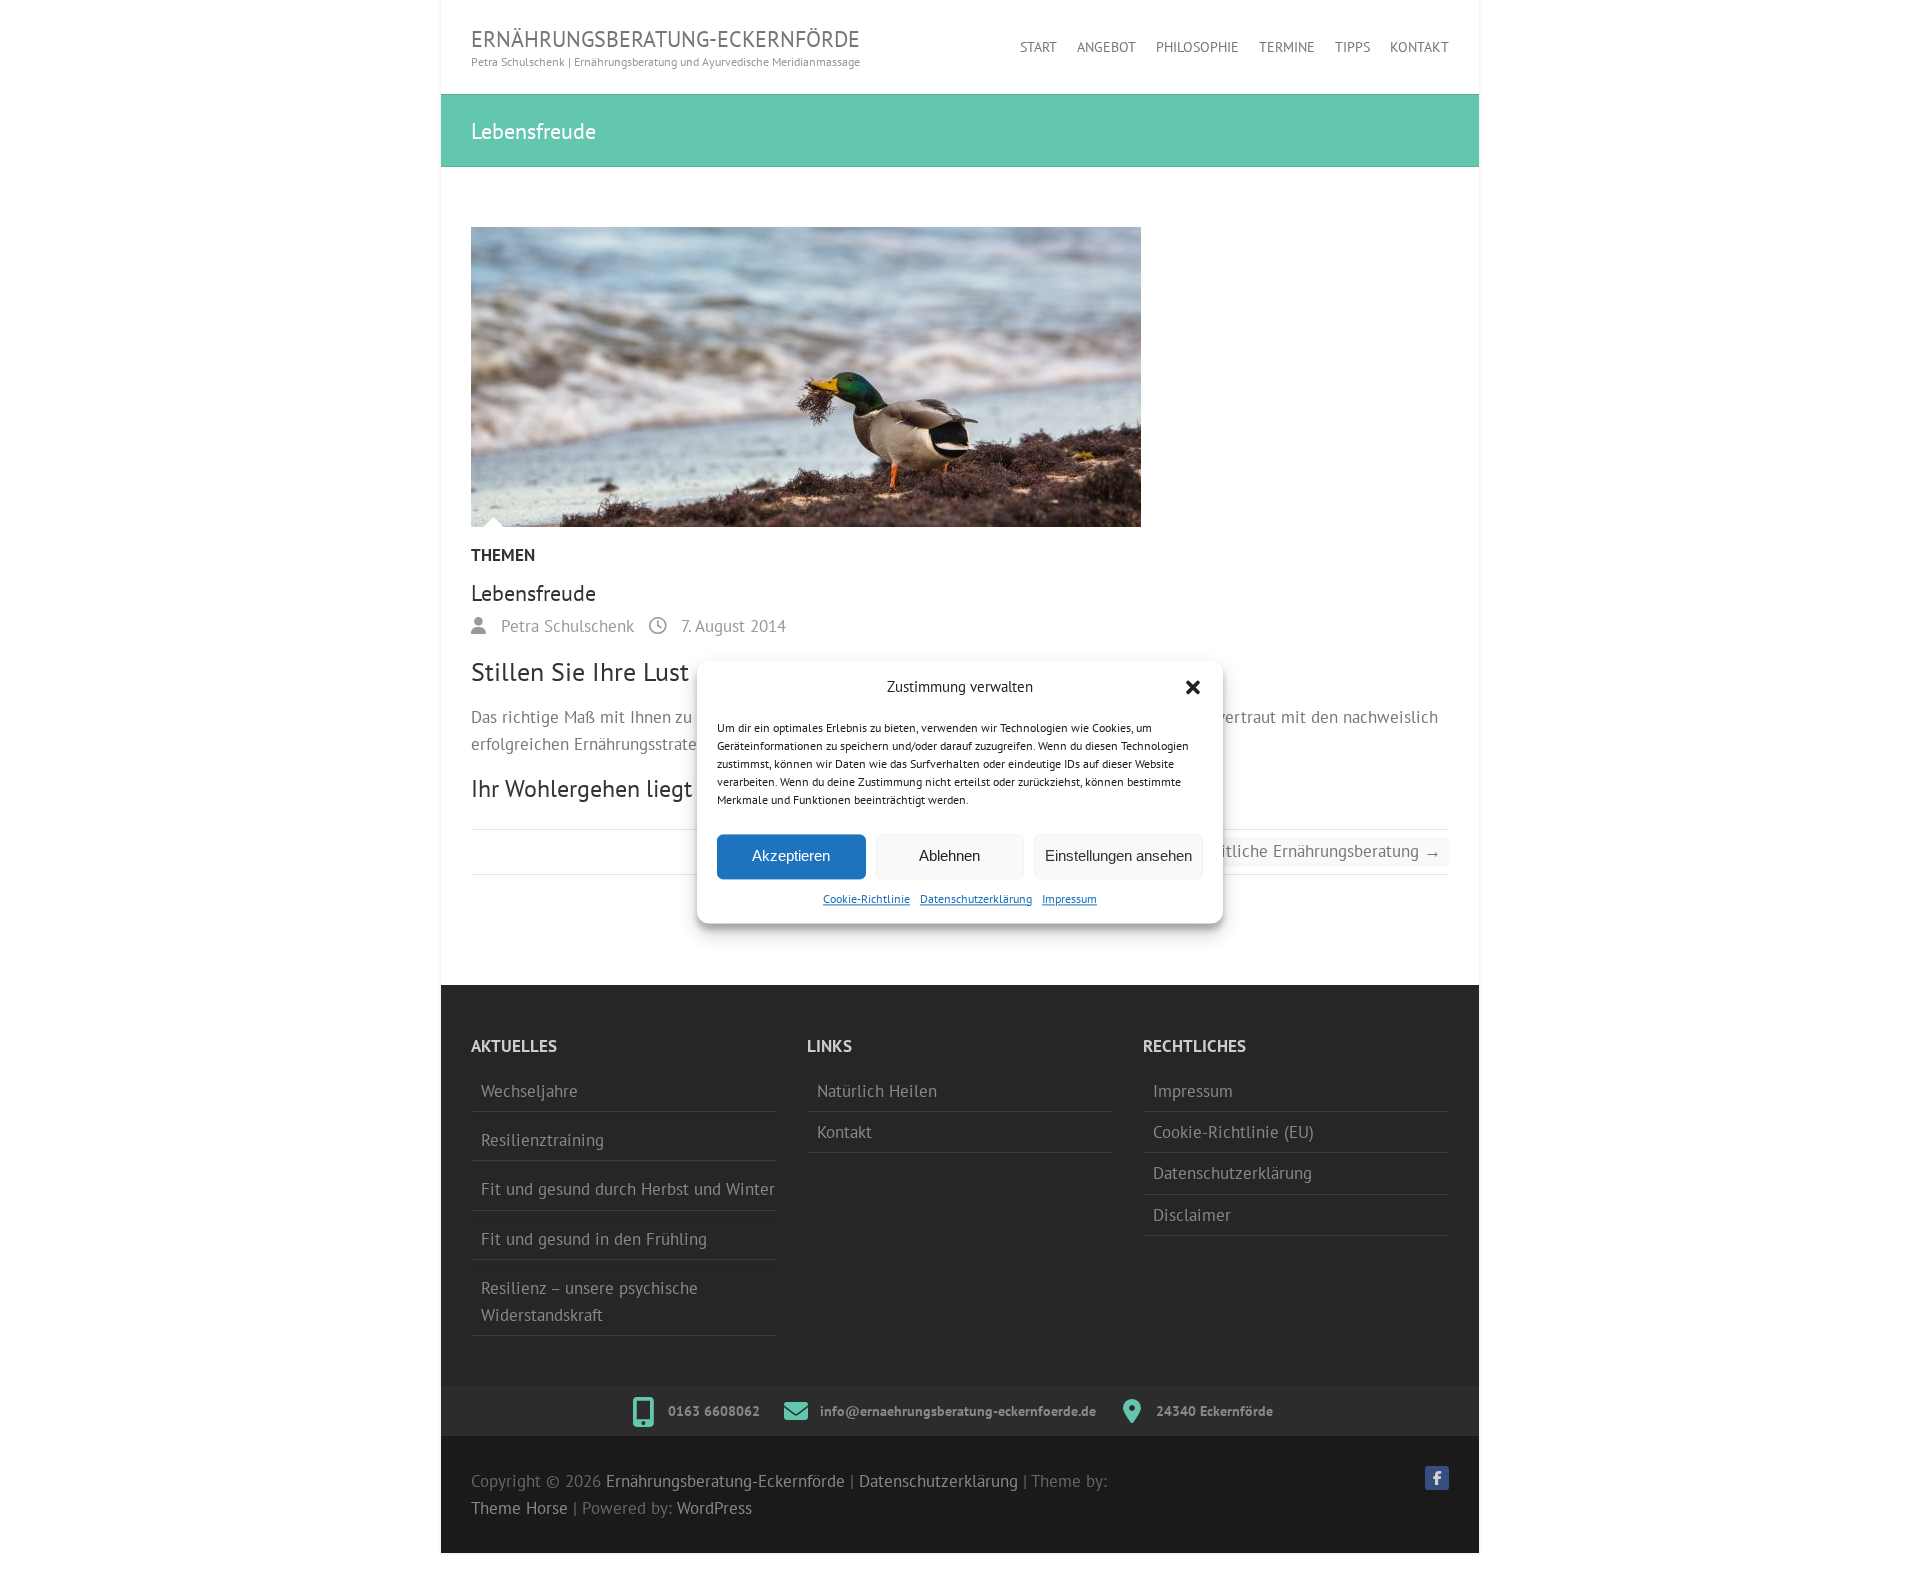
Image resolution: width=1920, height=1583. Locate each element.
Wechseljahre (529, 1091)
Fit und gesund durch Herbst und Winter (628, 1189)
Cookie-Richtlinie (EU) (1233, 1132)
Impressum (1069, 898)
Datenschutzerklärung (976, 898)
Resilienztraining (542, 1140)
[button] (1193, 687)
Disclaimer (1192, 1215)
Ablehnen (949, 855)
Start (1038, 47)
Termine (1287, 47)
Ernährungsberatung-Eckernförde (665, 39)
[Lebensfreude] (960, 377)
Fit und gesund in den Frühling (594, 1239)
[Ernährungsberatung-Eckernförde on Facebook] (1437, 1478)
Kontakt (1419, 47)
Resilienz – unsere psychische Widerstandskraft (589, 1301)
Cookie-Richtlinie (866, 898)
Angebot (1106, 47)
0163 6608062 (714, 1411)
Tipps (1352, 47)
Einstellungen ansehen (1118, 855)
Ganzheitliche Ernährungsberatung (1304, 851)
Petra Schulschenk (565, 626)
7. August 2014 (731, 626)
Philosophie (1197, 47)
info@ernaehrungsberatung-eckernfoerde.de (958, 1411)
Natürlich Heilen (877, 1091)
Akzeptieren (791, 855)
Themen (503, 555)
